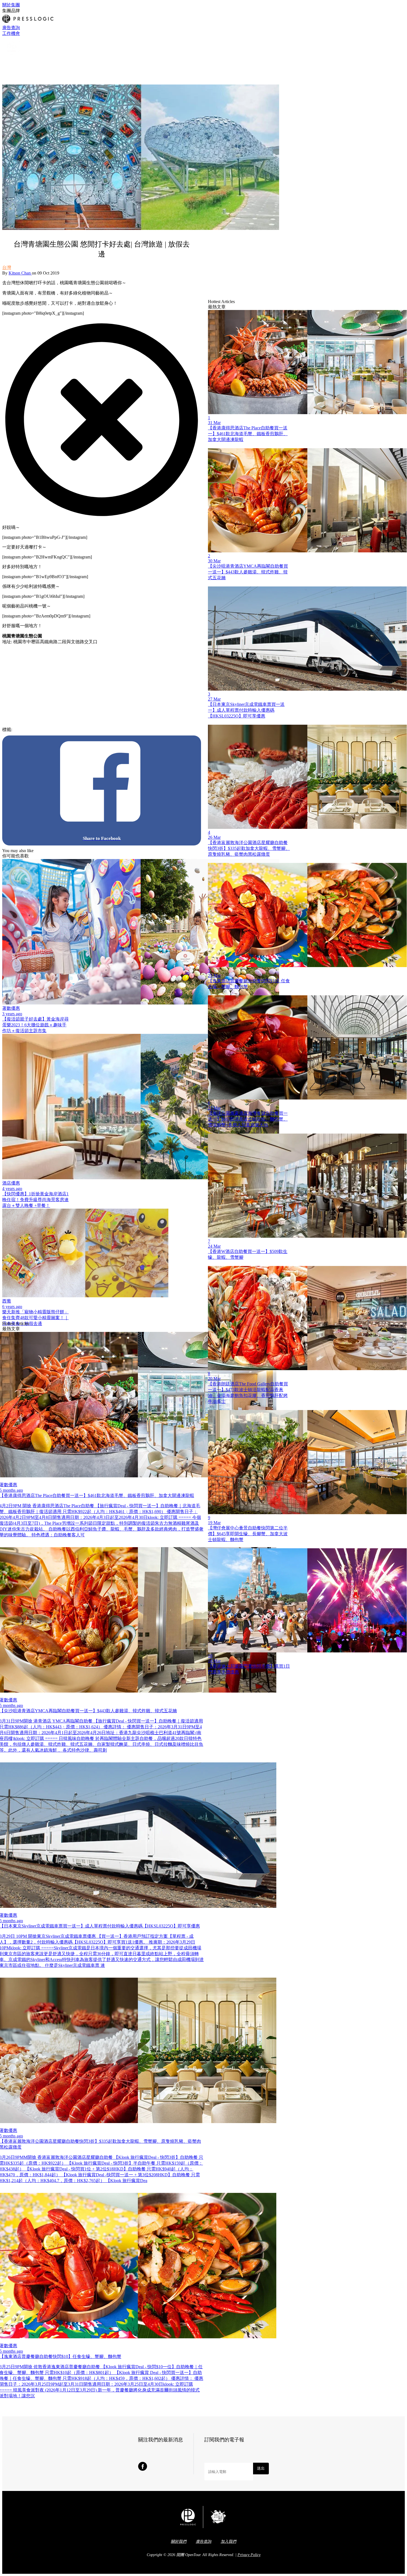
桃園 (80, 730)
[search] (5, 61)
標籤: (7, 730)
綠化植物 (159, 730)
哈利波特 (40, 730)
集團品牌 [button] (11, 11)
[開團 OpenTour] (12, 55)
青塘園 (113, 730)
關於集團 (11, 5)
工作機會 (11, 33)
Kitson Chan (20, 273)
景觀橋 (144, 730)
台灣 (7, 267)
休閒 (71, 730)
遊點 (53, 730)
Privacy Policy (249, 2555)
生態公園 (128, 730)
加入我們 (228, 2542)
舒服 (89, 730)
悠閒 (62, 730)
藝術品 (100, 730)
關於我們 (179, 2542)
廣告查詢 (11, 28)
